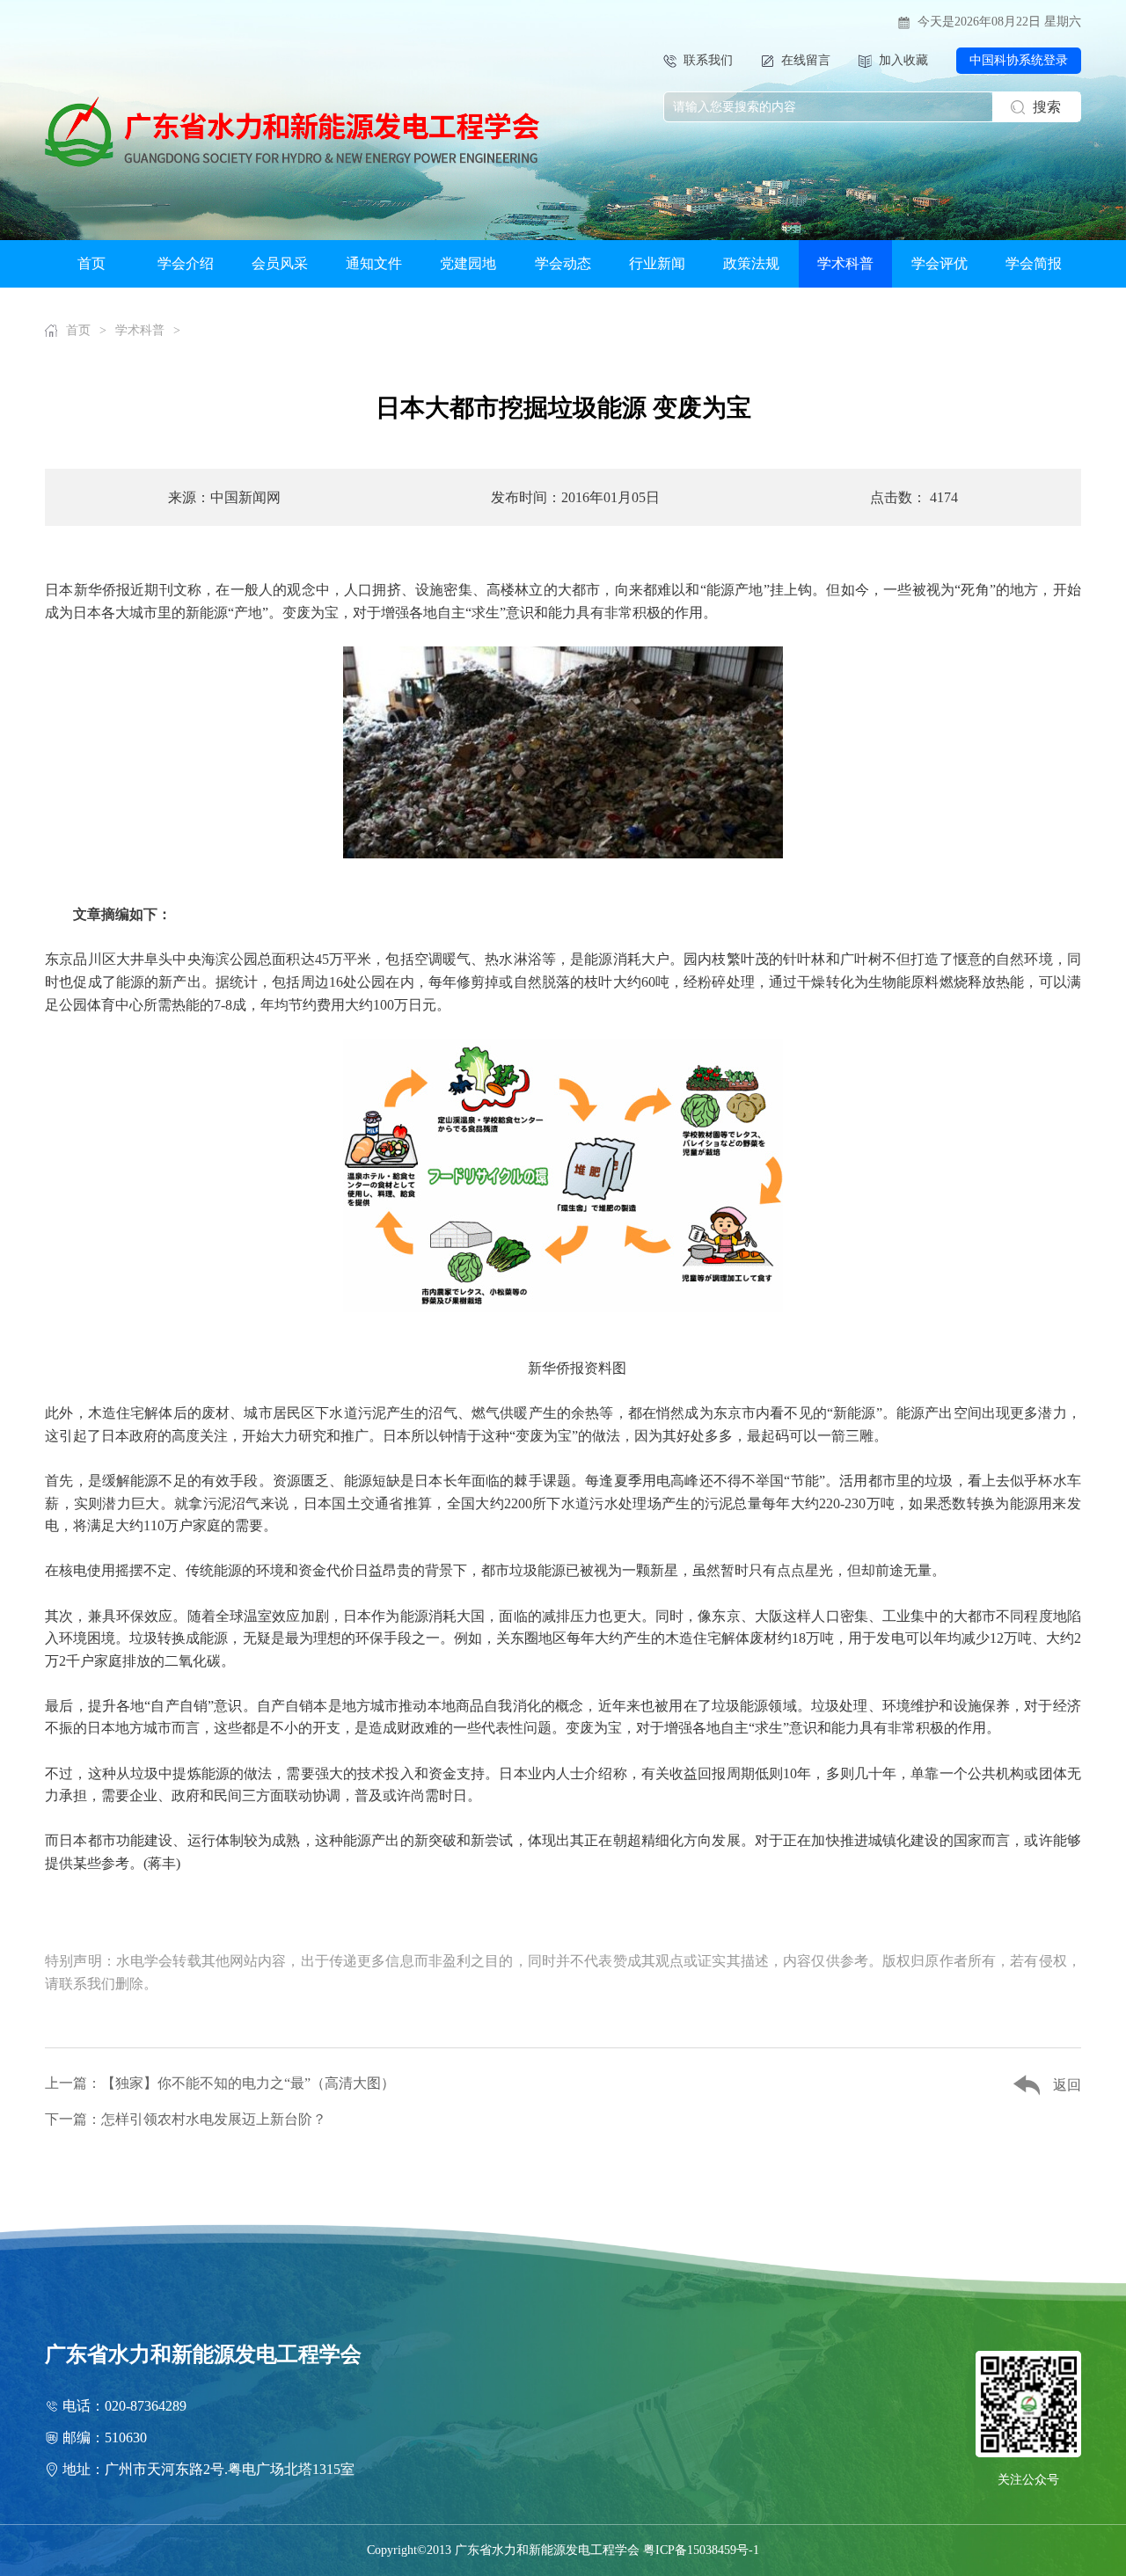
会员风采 (280, 263)
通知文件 (374, 263)
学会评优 (940, 263)
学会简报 (1034, 263)
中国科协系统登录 (1019, 60)
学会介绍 (186, 263)
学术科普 (845, 263)
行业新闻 (657, 263)
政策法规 (751, 263)
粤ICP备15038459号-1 (701, 2550)
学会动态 (563, 263)
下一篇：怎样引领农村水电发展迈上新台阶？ (186, 2119)
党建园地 (468, 263)
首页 (91, 263)
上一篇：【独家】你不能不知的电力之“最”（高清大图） (220, 2083)
